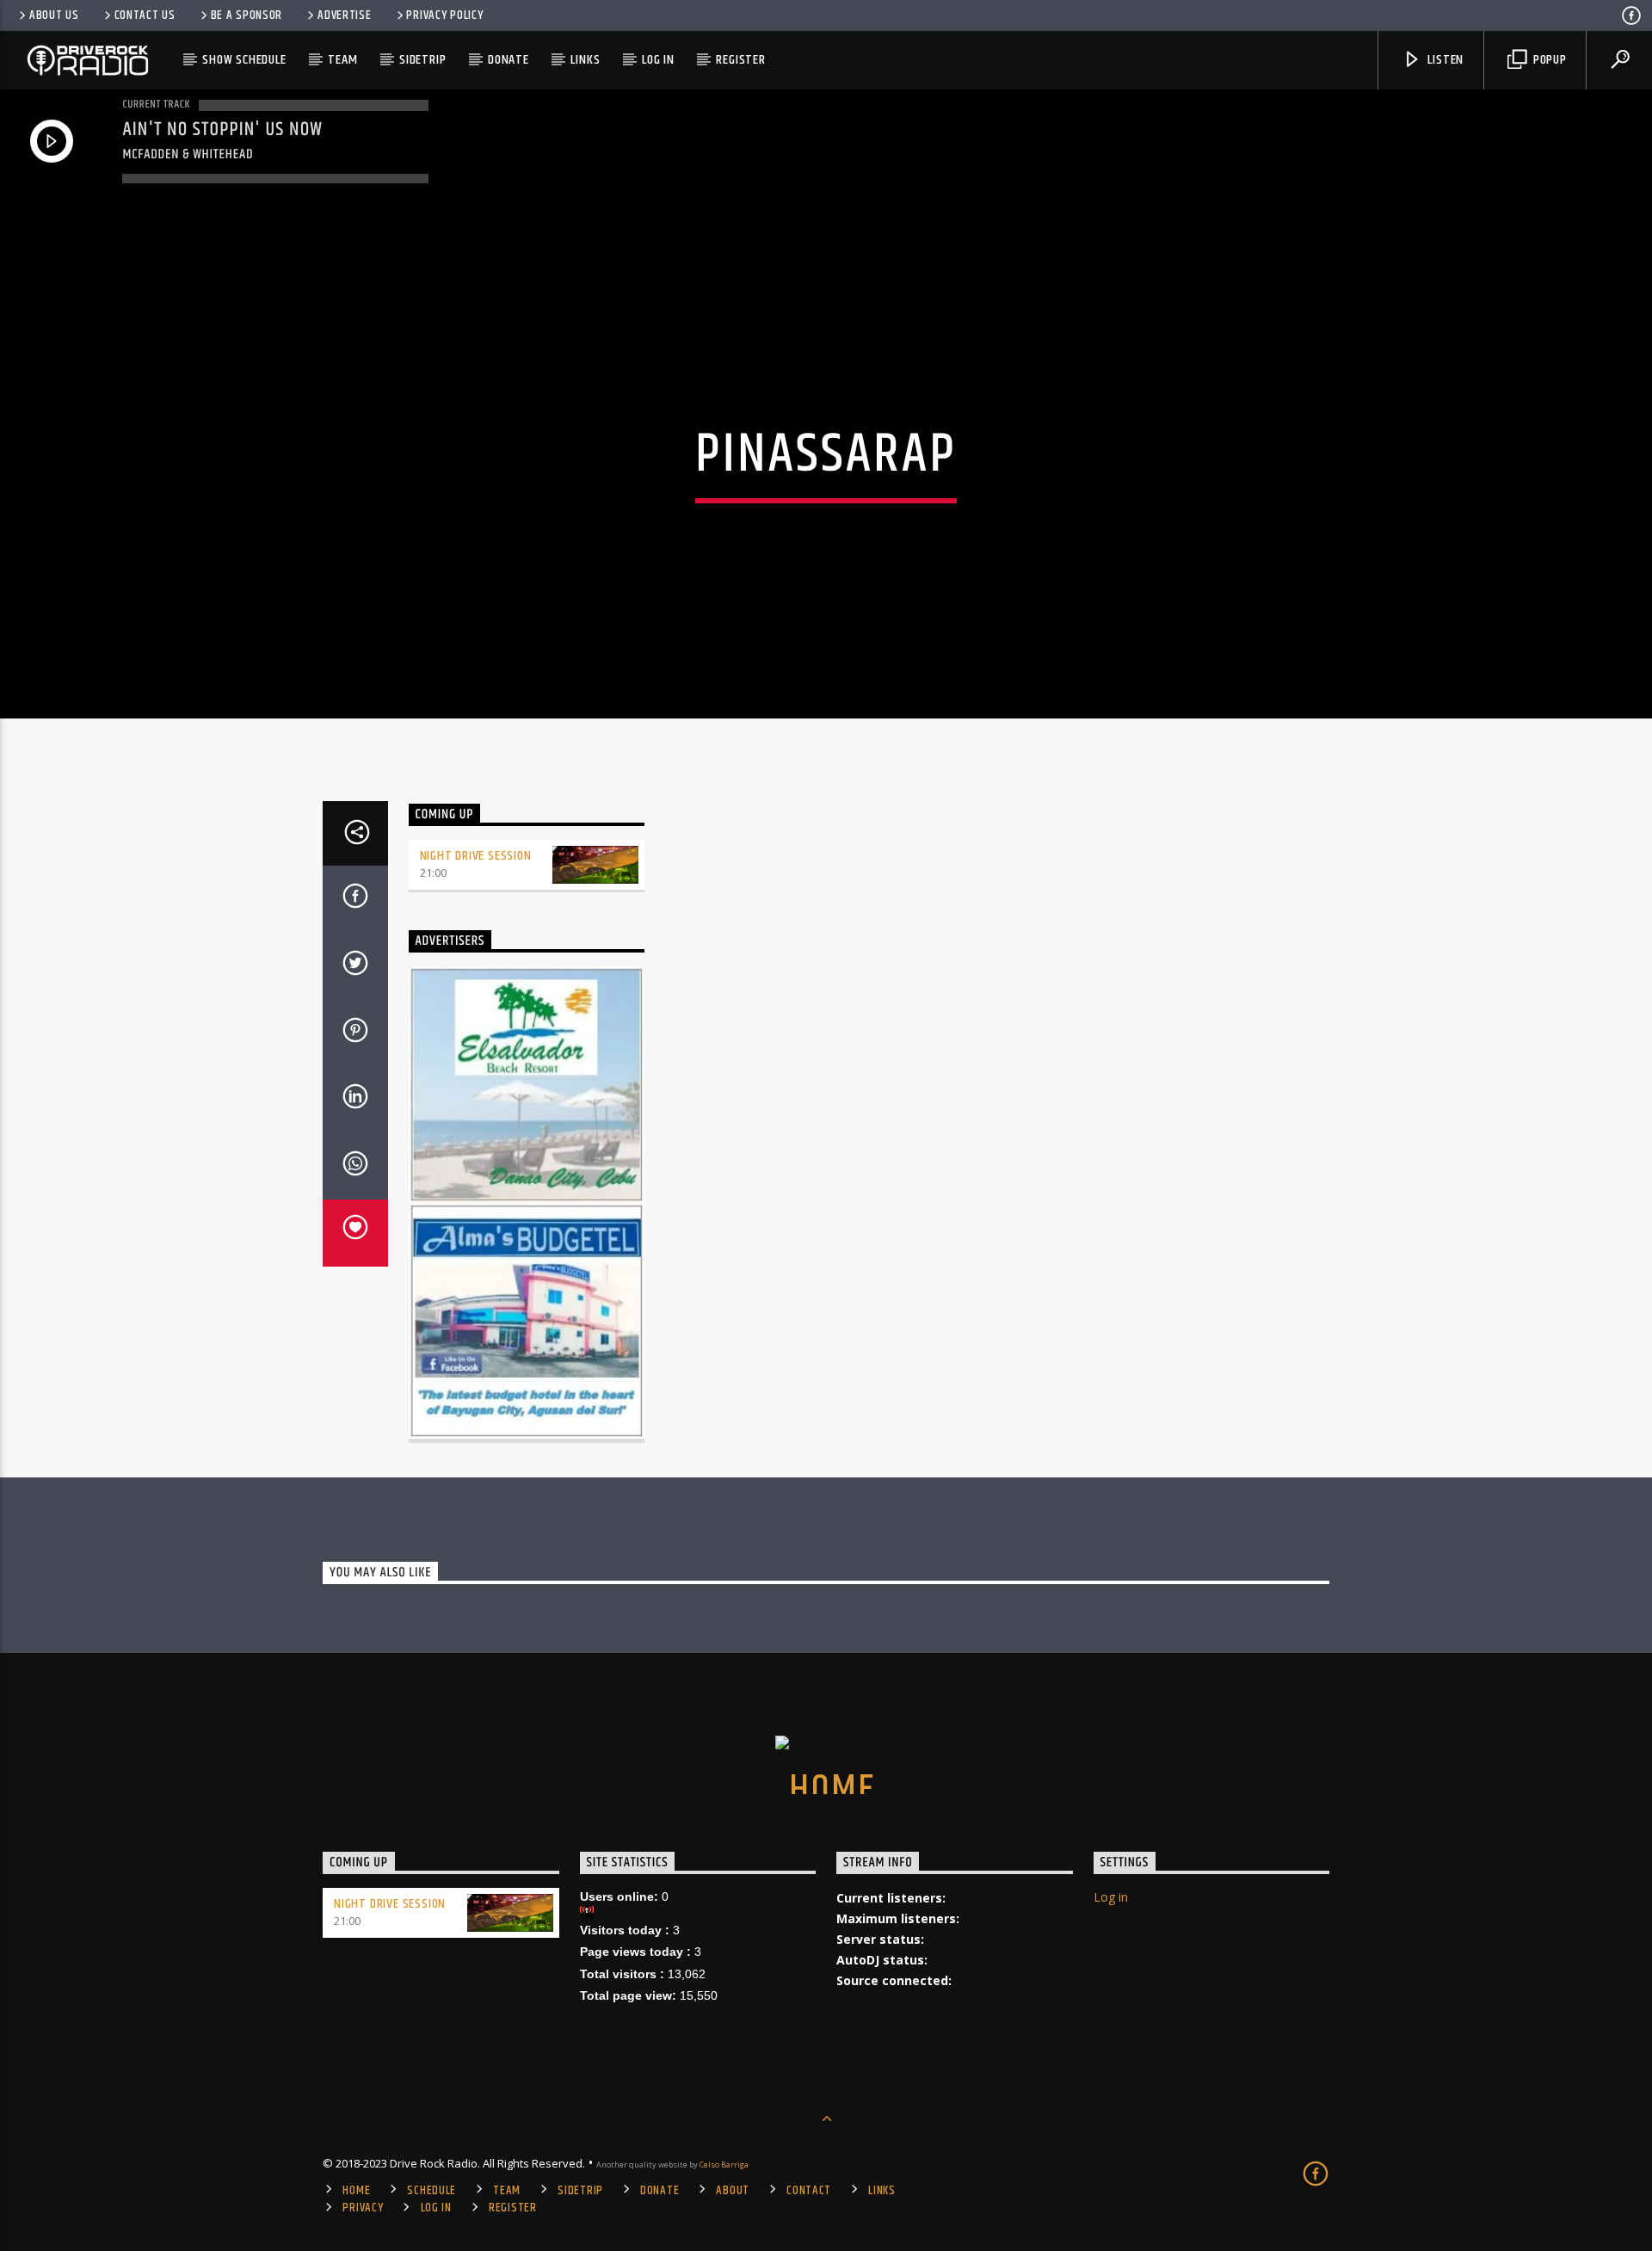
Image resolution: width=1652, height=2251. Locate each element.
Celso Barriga (724, 2165)
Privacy (363, 2208)
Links (585, 60)
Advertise (344, 15)
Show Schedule (244, 60)
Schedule (431, 2191)
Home (356, 2191)
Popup (1548, 60)
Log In (658, 60)
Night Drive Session (476, 856)
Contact (809, 2191)
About (733, 2191)
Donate (509, 60)
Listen (1445, 60)
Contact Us (145, 15)
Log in (1111, 1897)
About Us (54, 15)
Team (342, 60)
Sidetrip (422, 60)
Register (740, 60)
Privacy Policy (444, 15)
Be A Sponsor (247, 15)
